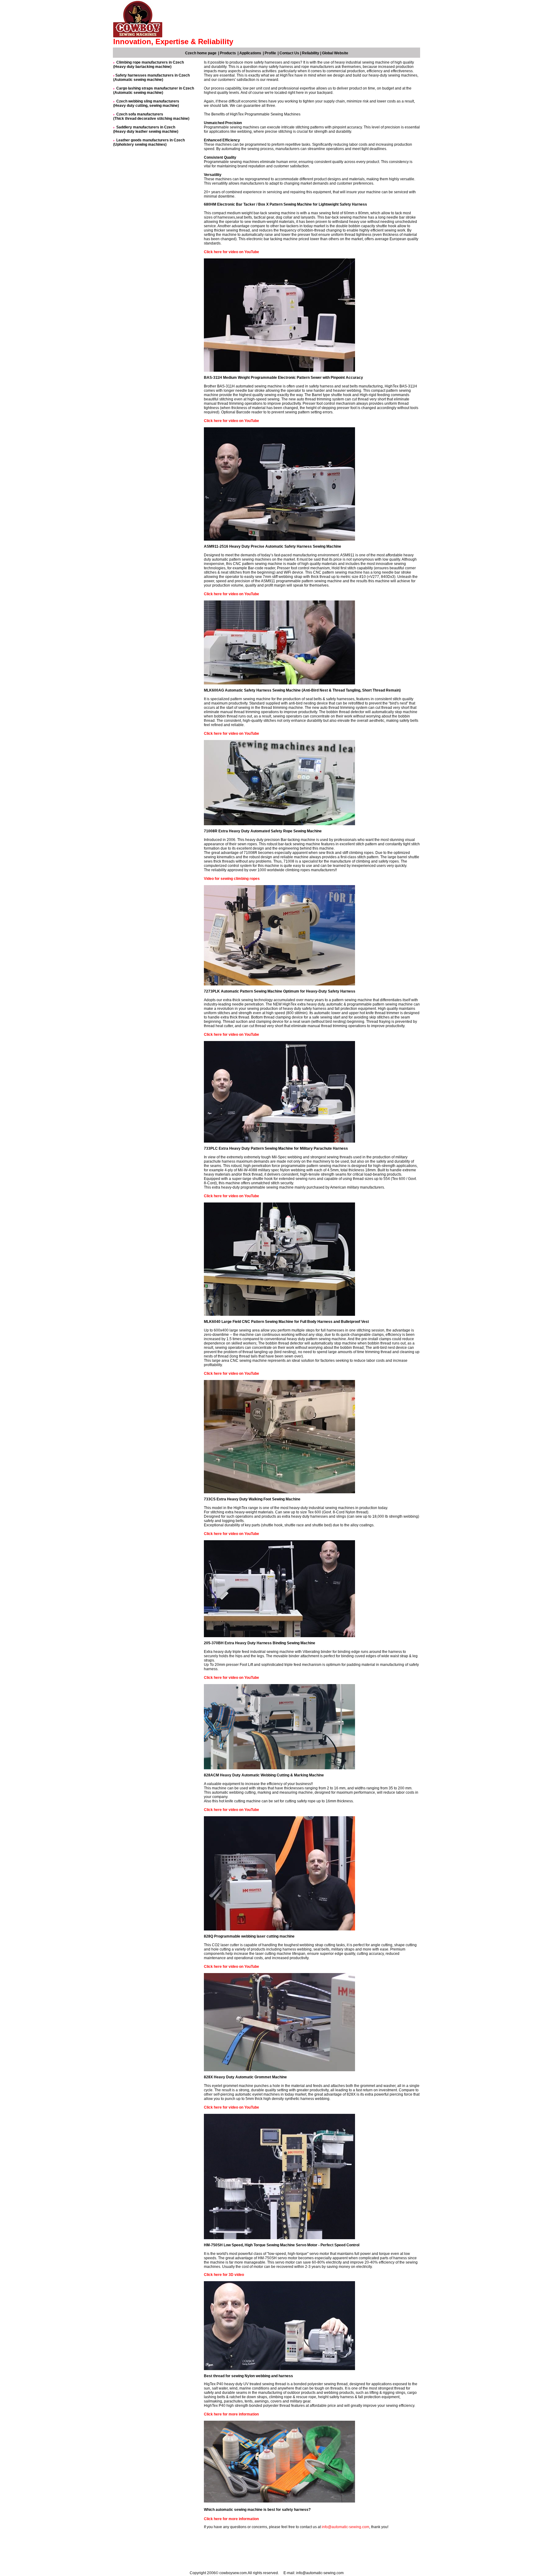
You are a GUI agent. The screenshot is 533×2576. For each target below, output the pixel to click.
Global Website (335, 53)
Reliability (311, 53)
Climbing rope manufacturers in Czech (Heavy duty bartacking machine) (149, 65)
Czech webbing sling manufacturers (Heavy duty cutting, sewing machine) (146, 103)
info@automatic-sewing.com (345, 2527)
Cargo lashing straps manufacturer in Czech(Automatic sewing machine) (154, 90)
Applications (250, 53)
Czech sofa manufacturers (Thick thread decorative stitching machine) (151, 116)
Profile (270, 53)
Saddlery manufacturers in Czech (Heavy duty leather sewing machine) (146, 129)
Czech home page (201, 53)
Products (228, 53)
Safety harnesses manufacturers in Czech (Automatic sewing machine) (151, 77)
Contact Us (289, 53)
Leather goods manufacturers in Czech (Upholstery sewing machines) (149, 142)
